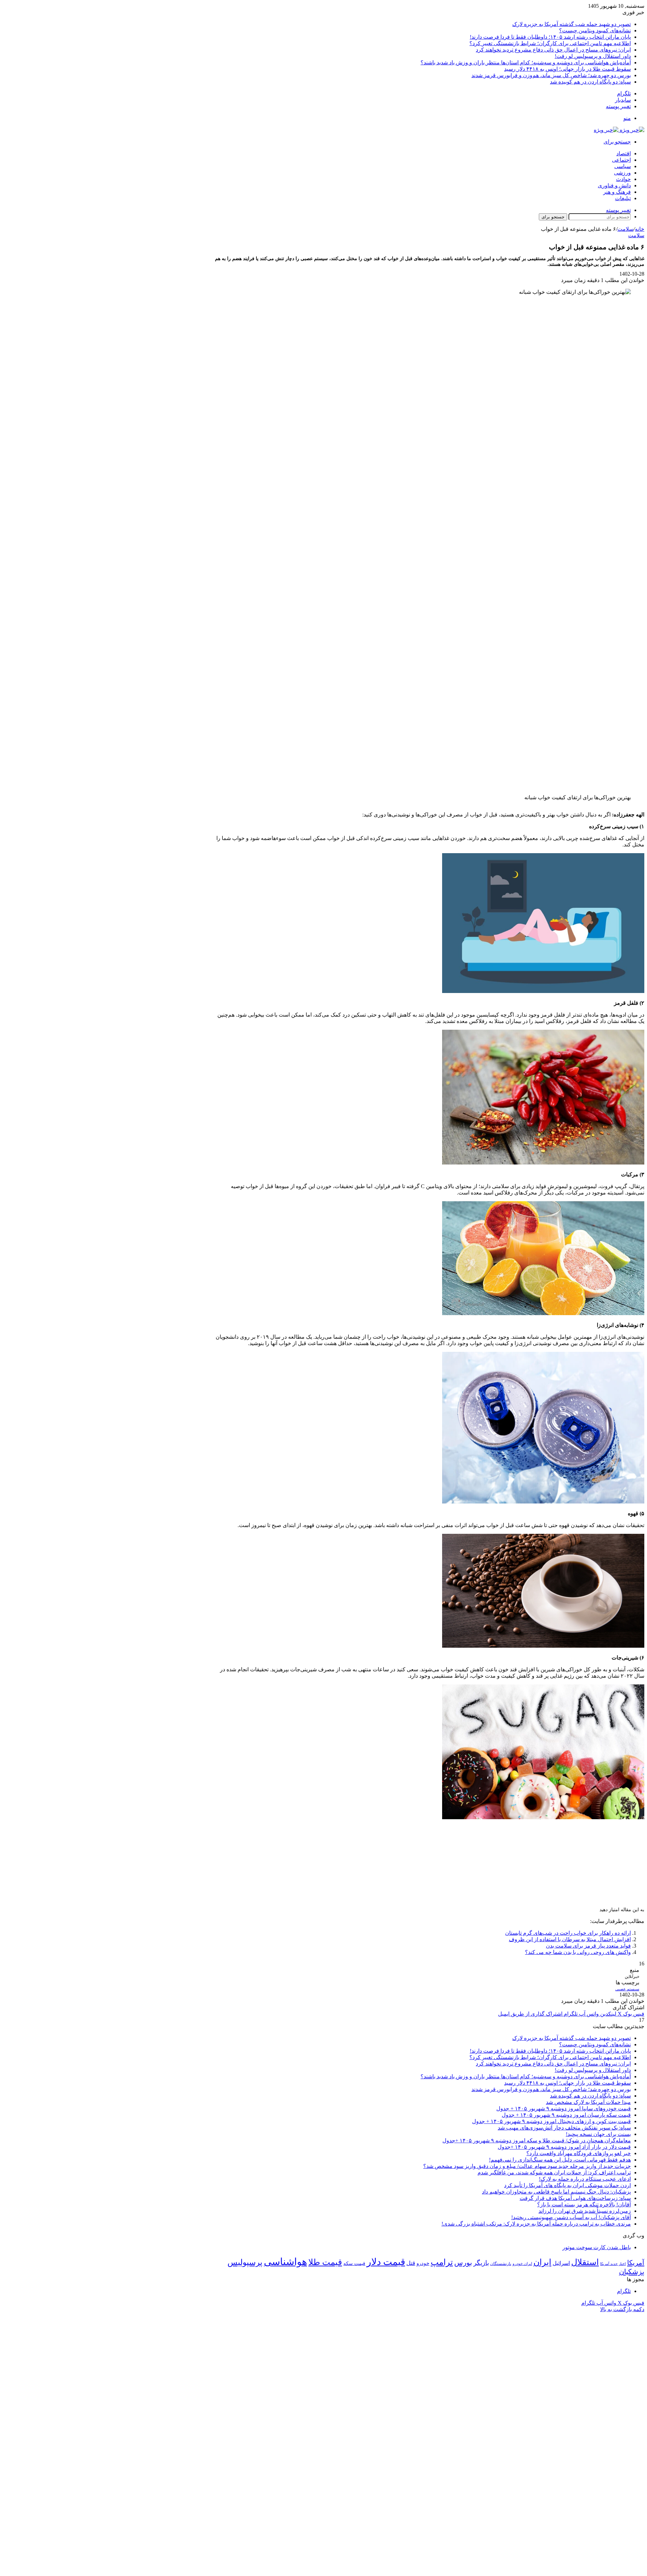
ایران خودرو (522, 2264)
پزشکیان (632, 2272)
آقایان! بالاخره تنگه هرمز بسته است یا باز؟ (584, 2205)
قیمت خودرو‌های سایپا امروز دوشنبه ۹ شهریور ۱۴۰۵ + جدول (564, 2108)
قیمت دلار (386, 2262)
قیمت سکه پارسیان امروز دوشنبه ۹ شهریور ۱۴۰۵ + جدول (566, 2115)
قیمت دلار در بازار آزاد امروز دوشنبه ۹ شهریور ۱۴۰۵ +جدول (564, 2147)
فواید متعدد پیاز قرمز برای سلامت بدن (588, 1946)
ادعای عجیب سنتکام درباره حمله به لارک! (585, 2179)
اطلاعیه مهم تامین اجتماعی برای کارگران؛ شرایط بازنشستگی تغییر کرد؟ (550, 43)
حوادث (623, 179)
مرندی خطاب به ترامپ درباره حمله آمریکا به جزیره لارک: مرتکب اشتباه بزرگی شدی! (536, 2224)
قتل (411, 2263)
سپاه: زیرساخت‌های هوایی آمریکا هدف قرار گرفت (575, 2198)
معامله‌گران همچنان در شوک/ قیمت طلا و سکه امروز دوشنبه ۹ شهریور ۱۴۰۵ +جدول (537, 2140)
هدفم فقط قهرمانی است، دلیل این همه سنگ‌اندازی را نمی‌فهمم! (560, 2160)
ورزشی (622, 173)
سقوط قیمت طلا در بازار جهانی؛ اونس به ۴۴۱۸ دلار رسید (567, 69)
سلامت (625, 229)
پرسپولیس (245, 2262)
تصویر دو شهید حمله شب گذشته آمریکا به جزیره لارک (572, 24)
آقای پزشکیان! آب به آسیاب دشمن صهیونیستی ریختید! (571, 2217)
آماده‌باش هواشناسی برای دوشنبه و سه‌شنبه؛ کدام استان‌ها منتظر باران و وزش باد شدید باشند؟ (526, 63)
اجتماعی (621, 160)
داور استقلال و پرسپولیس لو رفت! (593, 56)
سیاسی (623, 166)
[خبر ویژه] (619, 130)
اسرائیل (561, 2263)
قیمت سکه (354, 2263)
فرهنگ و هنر (617, 192)
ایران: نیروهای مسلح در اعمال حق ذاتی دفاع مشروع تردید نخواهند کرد (553, 50)
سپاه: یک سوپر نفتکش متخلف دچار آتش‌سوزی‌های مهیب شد (564, 2128)
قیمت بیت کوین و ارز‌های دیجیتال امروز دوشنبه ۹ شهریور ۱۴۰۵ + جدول (551, 2121)
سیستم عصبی (627, 1989)
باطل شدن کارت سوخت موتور (597, 2247)
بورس (463, 2263)
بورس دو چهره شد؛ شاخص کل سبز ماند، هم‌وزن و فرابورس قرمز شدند (551, 75)
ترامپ (442, 2262)
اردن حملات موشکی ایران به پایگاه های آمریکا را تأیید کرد (567, 2185)
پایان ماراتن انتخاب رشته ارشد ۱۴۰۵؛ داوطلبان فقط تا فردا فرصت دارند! (550, 37)
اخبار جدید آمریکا (613, 2264)
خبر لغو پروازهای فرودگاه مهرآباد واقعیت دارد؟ (579, 2153)
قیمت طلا (325, 2262)
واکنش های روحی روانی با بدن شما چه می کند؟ (578, 1952)
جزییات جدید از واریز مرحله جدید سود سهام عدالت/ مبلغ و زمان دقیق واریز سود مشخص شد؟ (527, 2166)
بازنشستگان (501, 2264)
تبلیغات (623, 198)
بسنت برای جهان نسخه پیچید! (598, 2134)
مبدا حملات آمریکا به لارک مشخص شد (588, 2102)
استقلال (585, 2262)
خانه (640, 229)
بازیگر (481, 2263)
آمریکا (636, 2263)
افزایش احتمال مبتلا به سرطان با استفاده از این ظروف (570, 1939)
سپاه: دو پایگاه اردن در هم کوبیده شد (590, 82)
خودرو (423, 2263)
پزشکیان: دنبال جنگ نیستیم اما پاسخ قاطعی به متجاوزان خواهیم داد (556, 2192)
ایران (542, 2262)
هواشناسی (285, 2262)
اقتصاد (624, 153)
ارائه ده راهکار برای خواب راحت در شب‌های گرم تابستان (568, 1933)
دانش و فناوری (614, 185)
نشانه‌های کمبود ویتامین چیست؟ (595, 30)
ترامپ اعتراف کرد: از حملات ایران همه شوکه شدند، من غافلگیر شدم (554, 2172)
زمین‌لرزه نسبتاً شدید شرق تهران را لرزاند (585, 2211)
